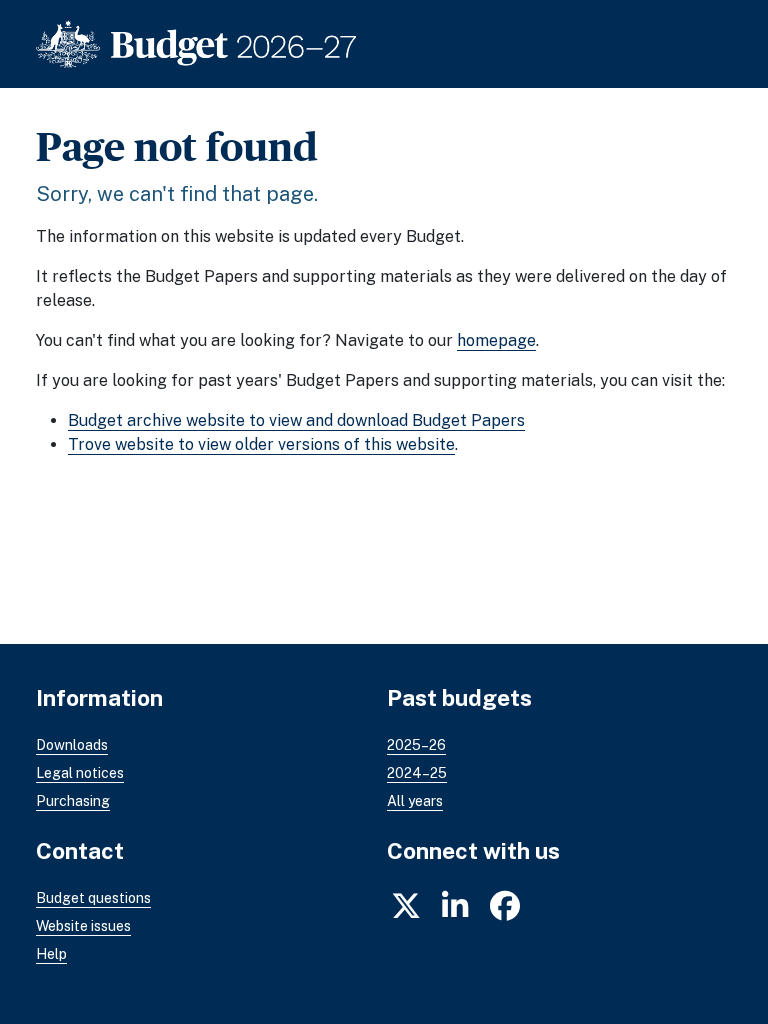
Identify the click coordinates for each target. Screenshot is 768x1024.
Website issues (83, 926)
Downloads (72, 745)
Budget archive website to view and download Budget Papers (296, 420)
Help (51, 954)
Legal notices (80, 773)
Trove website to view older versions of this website (261, 444)
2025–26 (416, 745)
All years (415, 801)
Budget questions (93, 898)
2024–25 (417, 773)
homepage (496, 340)
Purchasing (73, 801)
